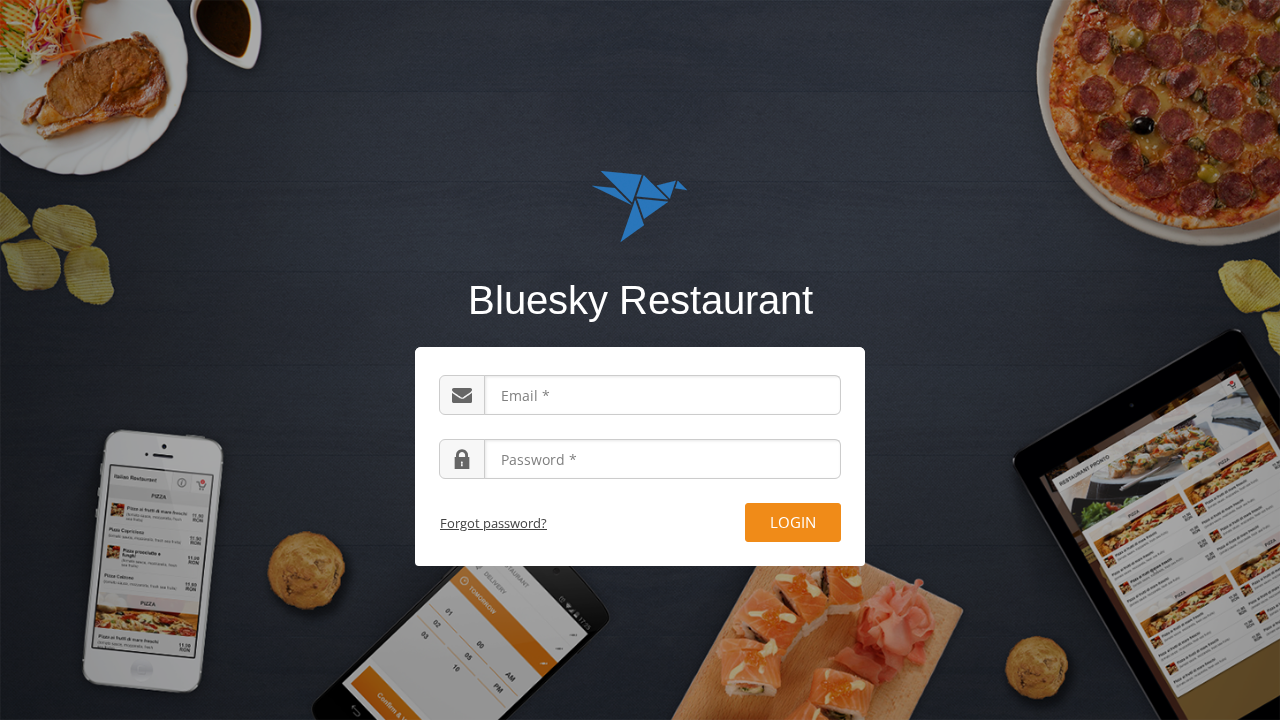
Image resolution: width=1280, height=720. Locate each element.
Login (793, 522)
